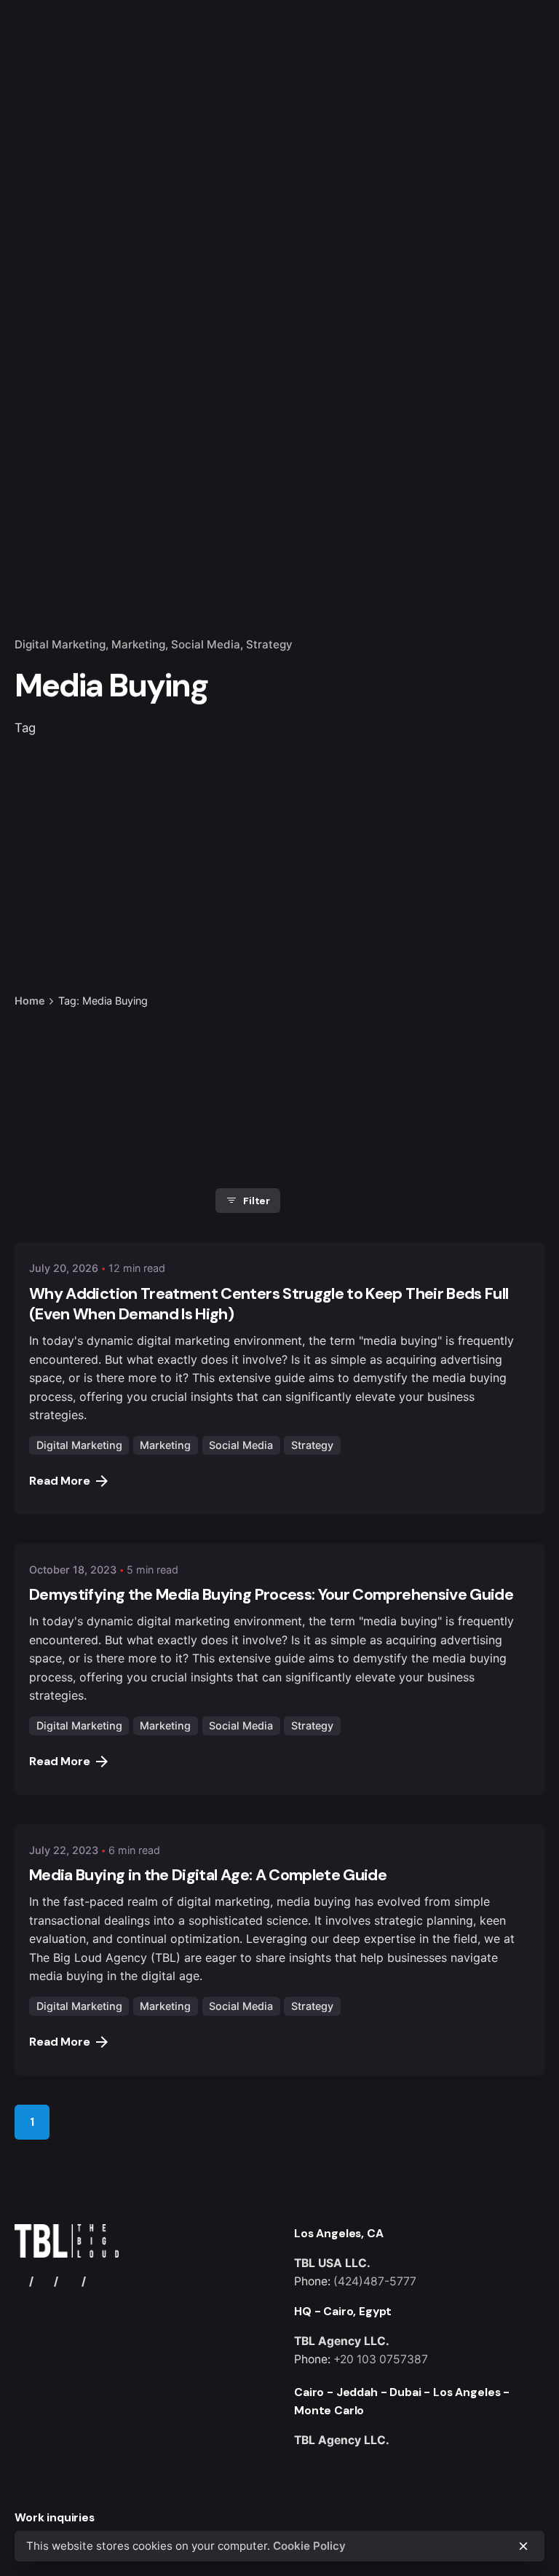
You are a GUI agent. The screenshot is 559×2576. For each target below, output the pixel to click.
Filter (257, 1201)
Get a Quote (503, 154)
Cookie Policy (309, 2546)
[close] (239, 942)
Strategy (269, 644)
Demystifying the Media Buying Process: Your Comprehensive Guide (271, 1595)
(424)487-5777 (375, 2281)
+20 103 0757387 (381, 2359)
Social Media (206, 644)
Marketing (138, 644)
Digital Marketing (60, 644)
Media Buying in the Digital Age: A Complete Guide (208, 1875)
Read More (60, 1481)
